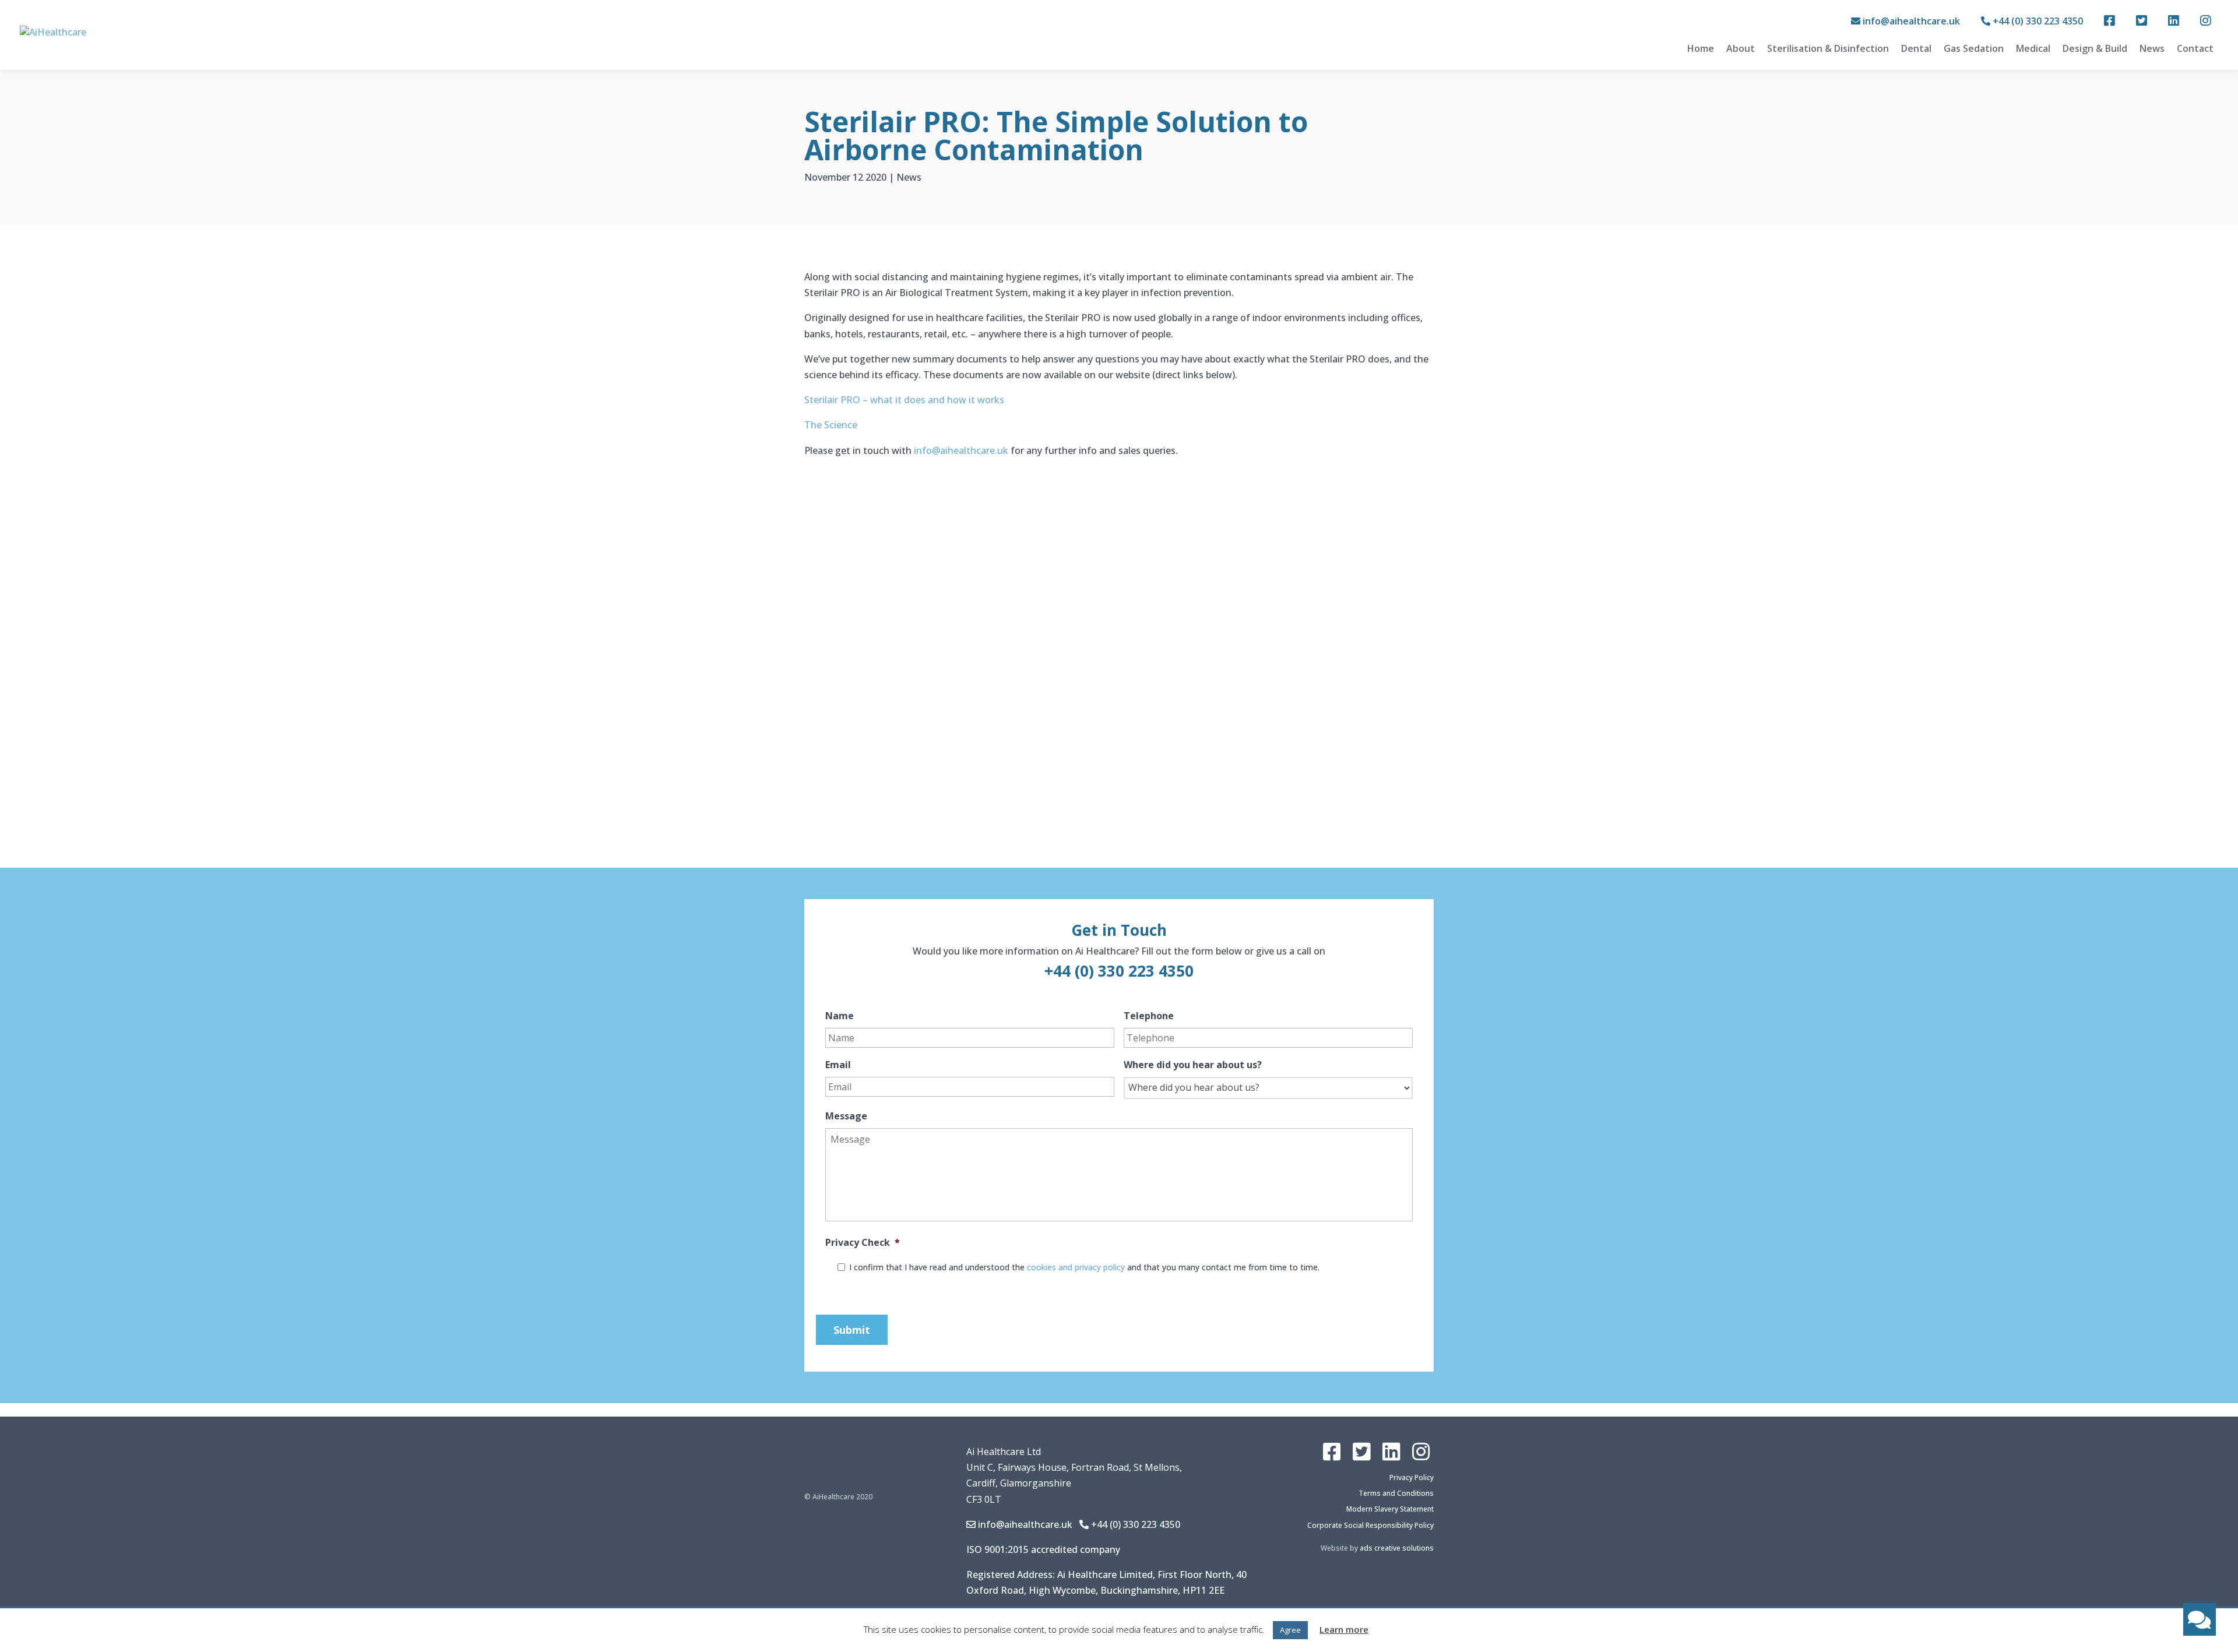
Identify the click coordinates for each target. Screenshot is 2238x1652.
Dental (1916, 48)
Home (1701, 48)
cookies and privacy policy (1076, 1267)
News (2152, 48)
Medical (2033, 48)
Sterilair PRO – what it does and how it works (904, 400)
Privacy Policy (1412, 1477)
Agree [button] (1290, 1630)
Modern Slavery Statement (1390, 1509)
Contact (2195, 48)
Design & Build (2095, 48)
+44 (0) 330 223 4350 (2037, 21)
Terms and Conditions (1396, 1493)
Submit (852, 1330)
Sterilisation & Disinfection (1828, 48)
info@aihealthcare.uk (1911, 21)
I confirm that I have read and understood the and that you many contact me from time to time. (1084, 1267)
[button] (2200, 1619)
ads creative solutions (1397, 1548)
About (1741, 48)
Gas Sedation (1974, 48)
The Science (831, 425)
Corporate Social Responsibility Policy (1370, 1525)
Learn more (1344, 1629)
